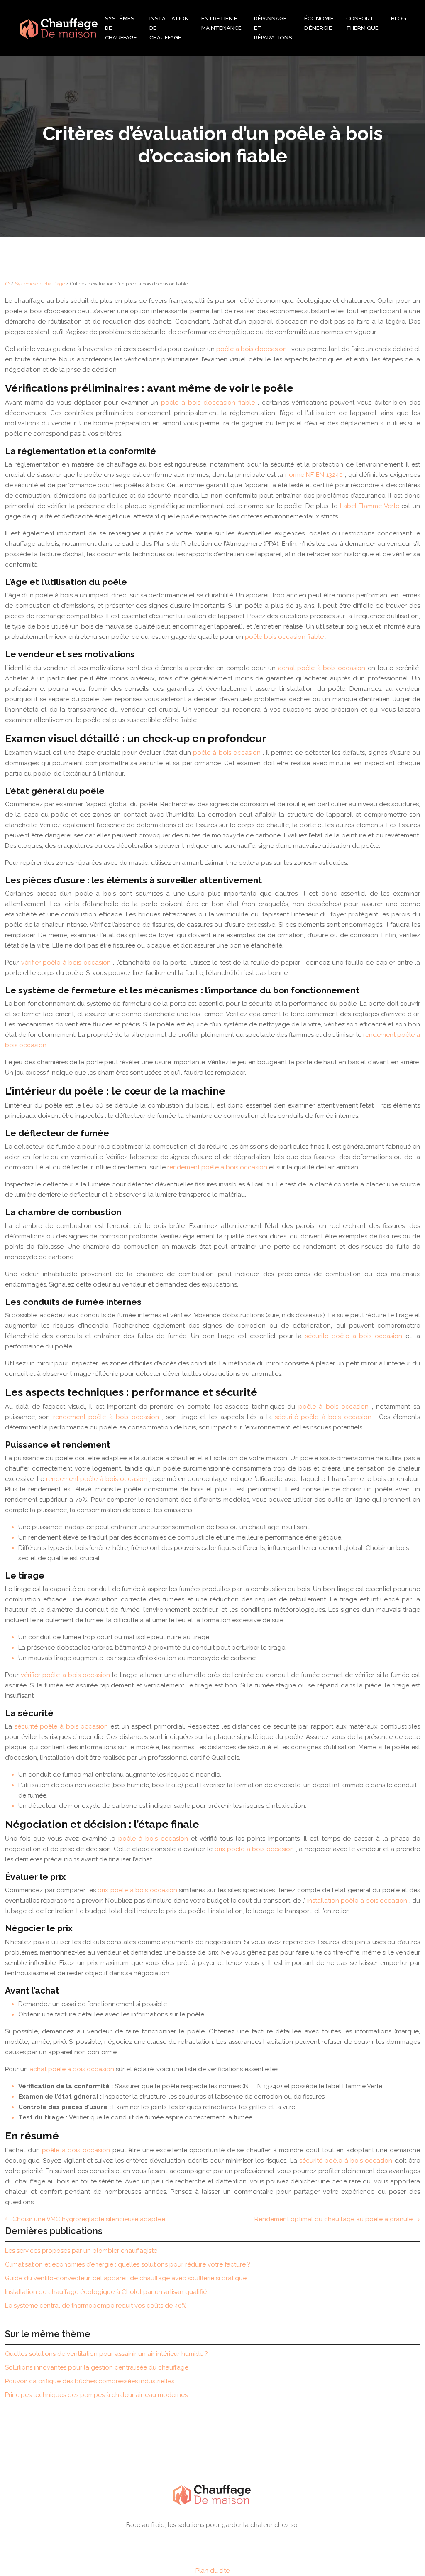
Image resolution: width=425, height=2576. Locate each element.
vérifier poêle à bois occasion (67, 963)
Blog (399, 18)
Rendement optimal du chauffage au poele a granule (333, 2219)
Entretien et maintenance (221, 23)
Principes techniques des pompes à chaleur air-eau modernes (96, 2395)
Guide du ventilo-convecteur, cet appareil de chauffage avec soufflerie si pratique (126, 2278)
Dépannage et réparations (273, 28)
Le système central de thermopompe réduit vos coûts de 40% (96, 2306)
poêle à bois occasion (228, 753)
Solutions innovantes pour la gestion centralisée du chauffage (97, 2367)
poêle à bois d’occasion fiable (209, 403)
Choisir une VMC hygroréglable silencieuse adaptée (89, 2219)
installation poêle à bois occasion (358, 1901)
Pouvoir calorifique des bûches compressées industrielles (90, 2381)
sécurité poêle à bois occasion (355, 1336)
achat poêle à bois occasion (323, 668)
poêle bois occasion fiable (285, 637)
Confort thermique (362, 23)
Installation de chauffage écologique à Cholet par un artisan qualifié (106, 2292)
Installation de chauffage (169, 28)
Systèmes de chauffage (121, 28)
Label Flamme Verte (371, 506)
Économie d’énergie (319, 23)
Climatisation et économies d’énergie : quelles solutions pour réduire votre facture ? (128, 2264)
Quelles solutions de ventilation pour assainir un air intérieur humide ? (106, 2354)
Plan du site (212, 2571)
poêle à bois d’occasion (252, 349)
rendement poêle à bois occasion (218, 1167)
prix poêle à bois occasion (255, 1849)
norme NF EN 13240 (315, 475)
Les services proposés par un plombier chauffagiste (81, 2251)
